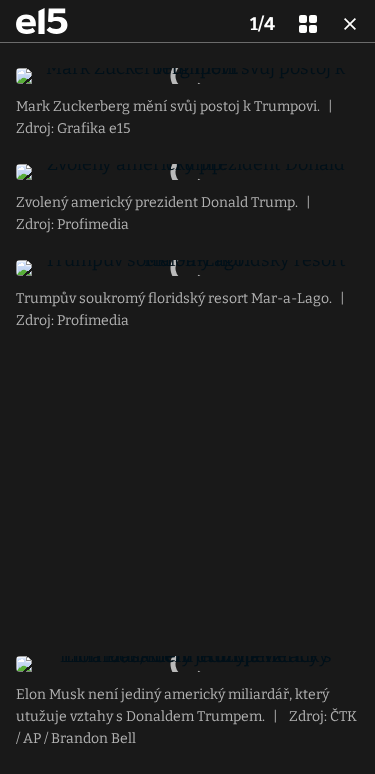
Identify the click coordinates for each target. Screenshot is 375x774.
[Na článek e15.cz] (42, 21)
